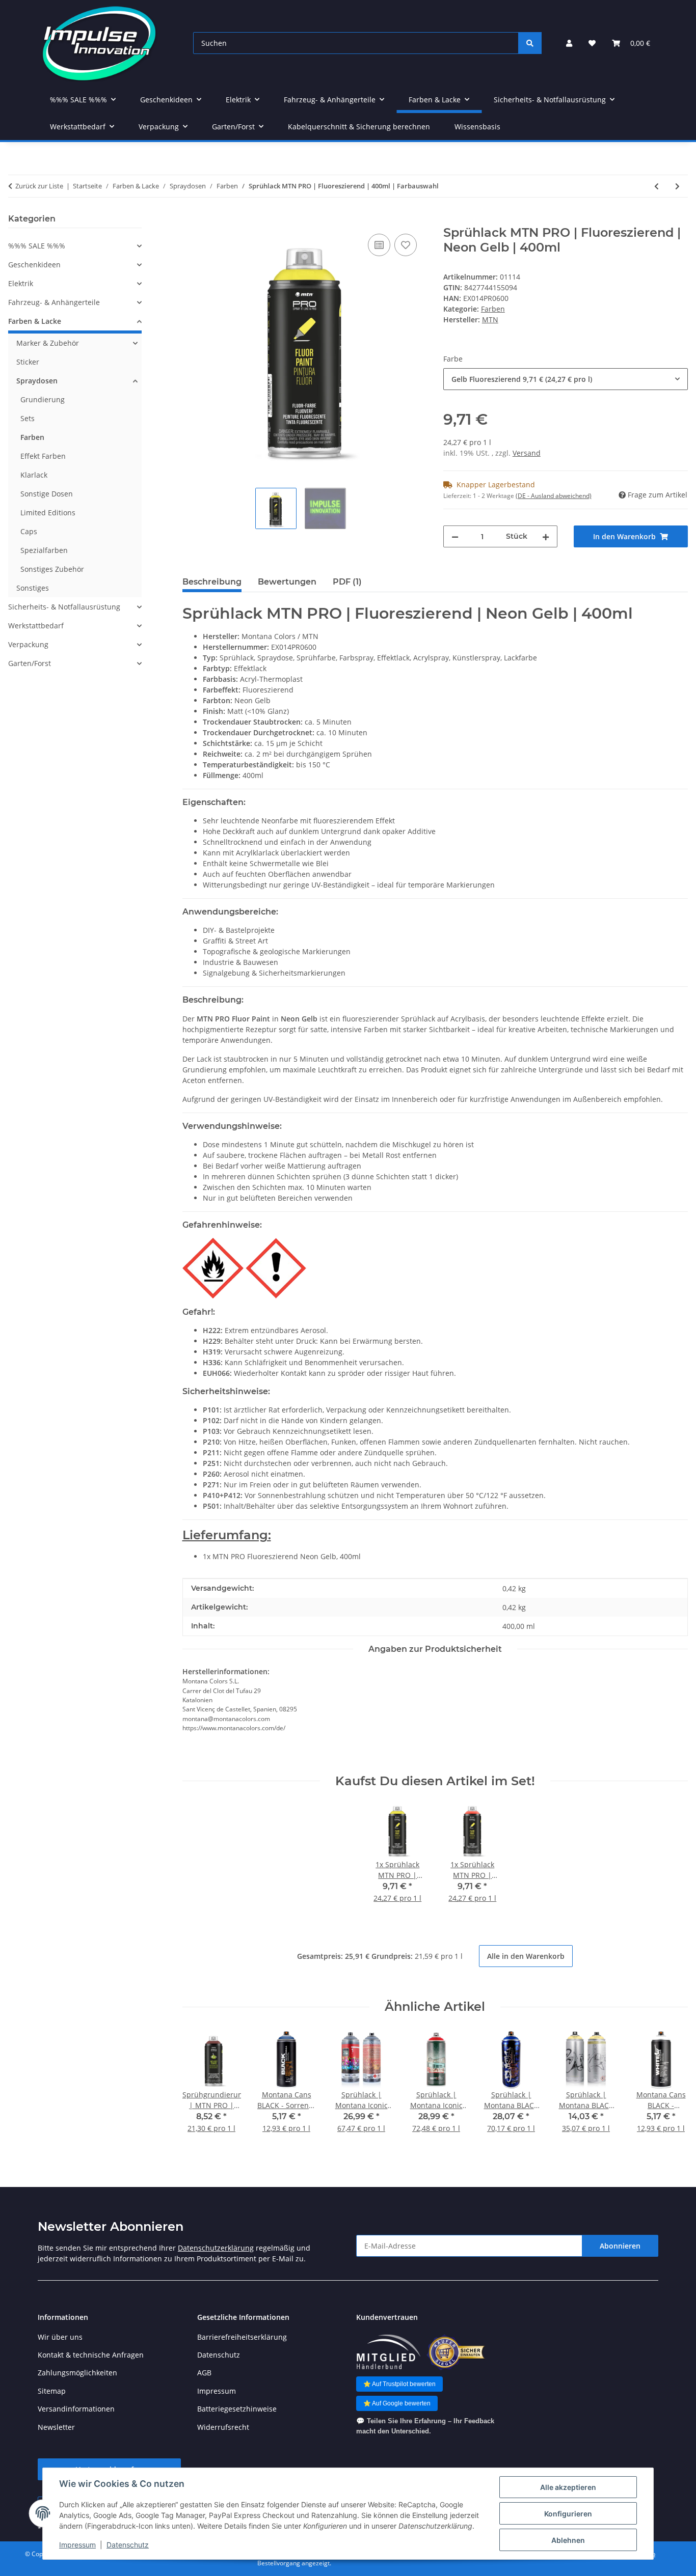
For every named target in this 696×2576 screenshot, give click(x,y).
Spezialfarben (44, 550)
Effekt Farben (43, 456)
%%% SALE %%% (37, 246)
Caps (29, 531)
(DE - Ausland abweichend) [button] (554, 496)
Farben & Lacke (35, 321)
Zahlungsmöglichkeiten (77, 2373)
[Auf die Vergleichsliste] (379, 245)
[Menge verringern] (455, 536)
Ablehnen (568, 2540)
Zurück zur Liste (39, 186)
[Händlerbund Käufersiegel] (456, 2352)
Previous (199, 2088)
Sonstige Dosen (47, 494)
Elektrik (21, 283)
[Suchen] (530, 43)
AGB (204, 2373)
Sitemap (52, 2391)
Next (671, 2088)
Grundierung (43, 399)
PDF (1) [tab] (347, 582)
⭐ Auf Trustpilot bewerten (399, 2384)
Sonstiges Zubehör (52, 569)
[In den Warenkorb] (191, 220)
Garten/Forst (30, 663)
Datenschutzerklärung (216, 2248)
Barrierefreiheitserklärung (242, 2337)
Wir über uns (60, 2337)
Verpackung (28, 644)
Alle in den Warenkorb (526, 1956)
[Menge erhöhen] (546, 536)
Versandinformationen (76, 2409)
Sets (28, 418)
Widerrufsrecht (223, 2427)
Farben (493, 309)
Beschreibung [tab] (212, 582)
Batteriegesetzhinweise (237, 2409)
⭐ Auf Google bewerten (397, 2403)
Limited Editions (48, 513)
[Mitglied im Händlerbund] (388, 2352)
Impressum (77, 2545)
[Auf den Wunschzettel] (406, 245)
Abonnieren (620, 2246)
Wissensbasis (477, 127)
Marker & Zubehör (48, 343)
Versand (527, 453)
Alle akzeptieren (568, 2487)
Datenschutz (128, 2545)
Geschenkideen (34, 265)
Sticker (28, 362)
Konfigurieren (568, 2514)
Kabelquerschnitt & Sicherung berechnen (359, 127)
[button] (569, 43)
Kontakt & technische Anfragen (91, 2355)
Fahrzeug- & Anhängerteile (54, 302)
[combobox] (566, 379)
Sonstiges (33, 588)
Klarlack (34, 475)
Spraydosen (37, 381)
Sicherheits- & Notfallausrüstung (64, 607)
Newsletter (56, 2427)
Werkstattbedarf (36, 626)
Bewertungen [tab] (287, 582)
